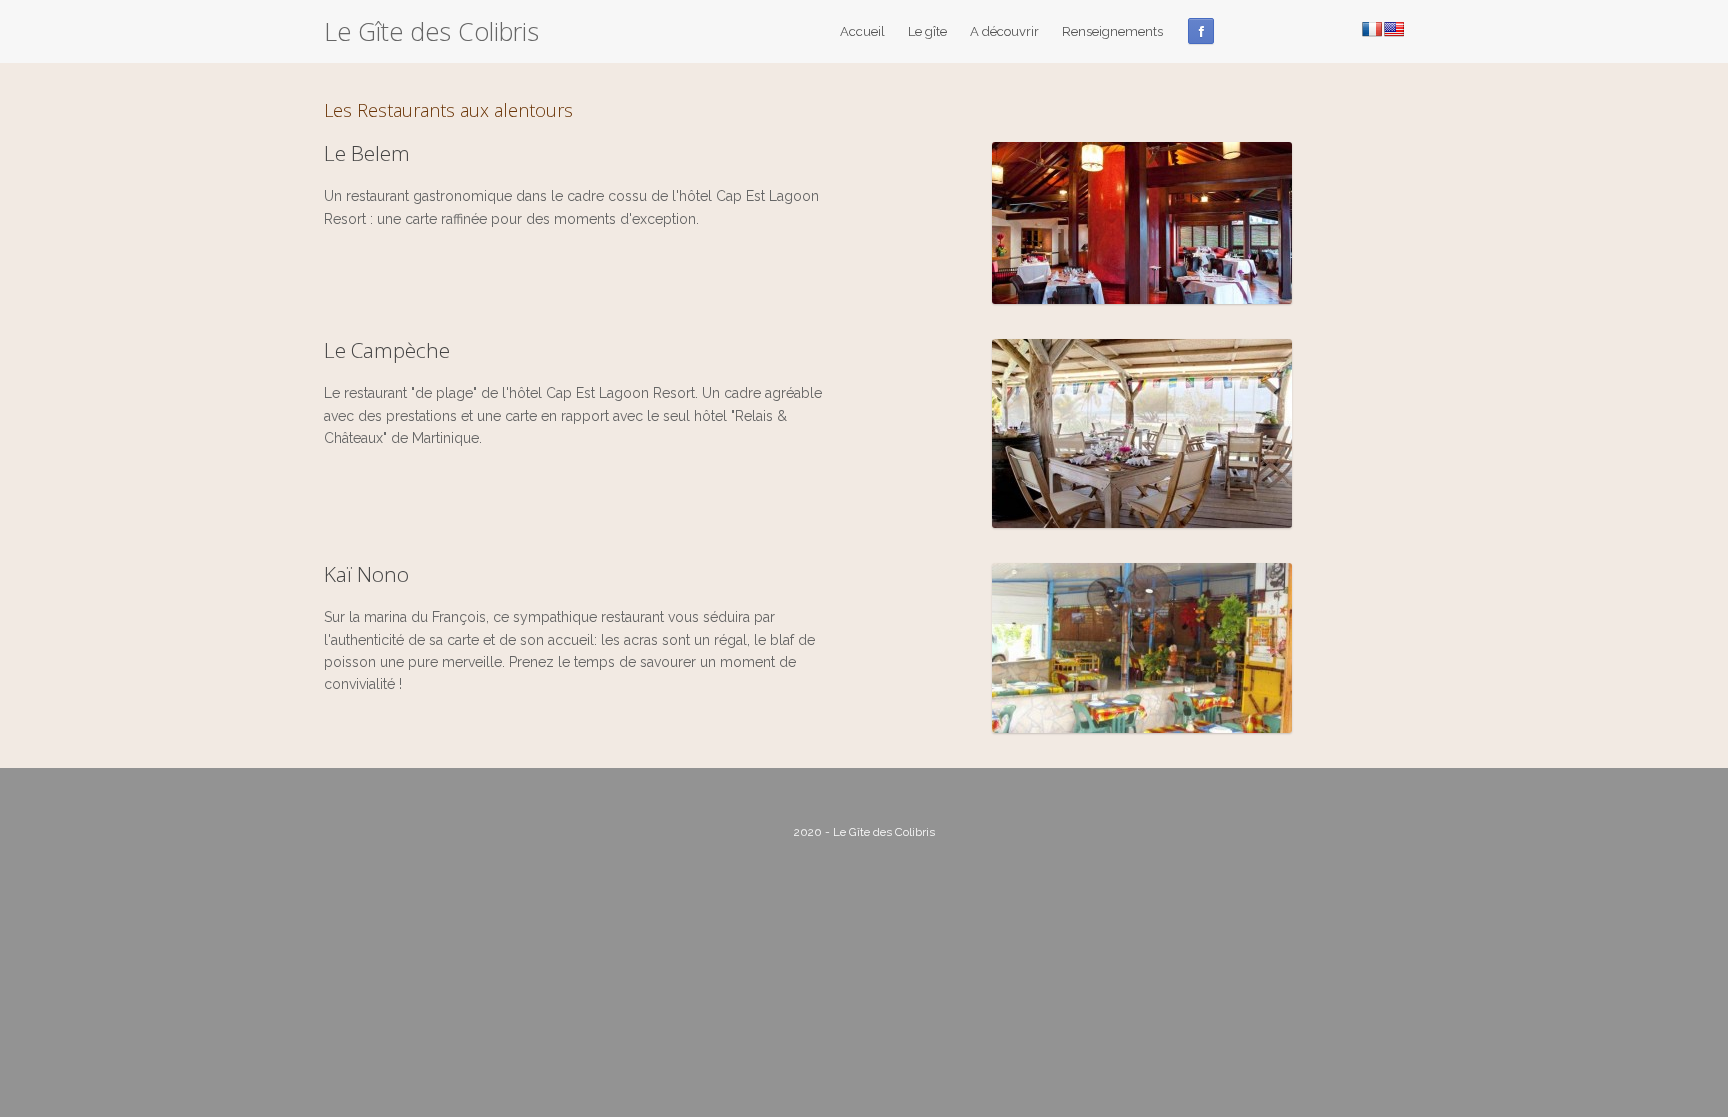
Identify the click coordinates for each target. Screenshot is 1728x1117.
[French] (1372, 29)
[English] (1394, 29)
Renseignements (1112, 31)
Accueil (862, 31)
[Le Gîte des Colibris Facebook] (1201, 31)
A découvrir (1004, 31)
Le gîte (927, 31)
